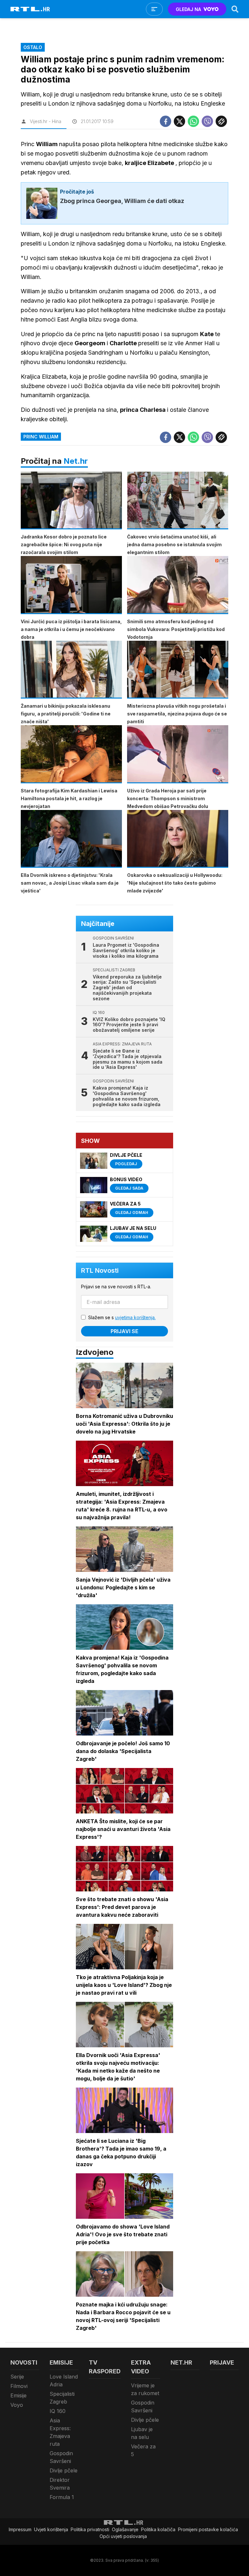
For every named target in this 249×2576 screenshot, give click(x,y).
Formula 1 (62, 2497)
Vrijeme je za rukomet (145, 2389)
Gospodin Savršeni (61, 2457)
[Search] (235, 9)
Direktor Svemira (60, 2484)
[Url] (221, 121)
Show (90, 1141)
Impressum (20, 2529)
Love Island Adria (64, 2380)
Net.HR (181, 2362)
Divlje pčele (64, 2470)
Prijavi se (124, 1331)
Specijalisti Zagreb (62, 2398)
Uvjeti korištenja (51, 2529)
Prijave (222, 2362)
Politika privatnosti (90, 2529)
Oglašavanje (125, 2529)
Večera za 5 (143, 2450)
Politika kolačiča (158, 2529)
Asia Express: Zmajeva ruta (60, 2432)
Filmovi (19, 2386)
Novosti (24, 2362)
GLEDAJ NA (188, 9)
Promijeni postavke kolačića (208, 2529)
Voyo (17, 2405)
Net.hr (76, 461)
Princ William (41, 437)
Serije (17, 2377)
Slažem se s (122, 1317)
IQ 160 (58, 2411)
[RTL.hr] (30, 9)
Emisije (18, 2395)
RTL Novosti (100, 1270)
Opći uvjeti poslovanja (123, 2536)
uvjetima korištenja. (135, 1317)
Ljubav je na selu (142, 2433)
